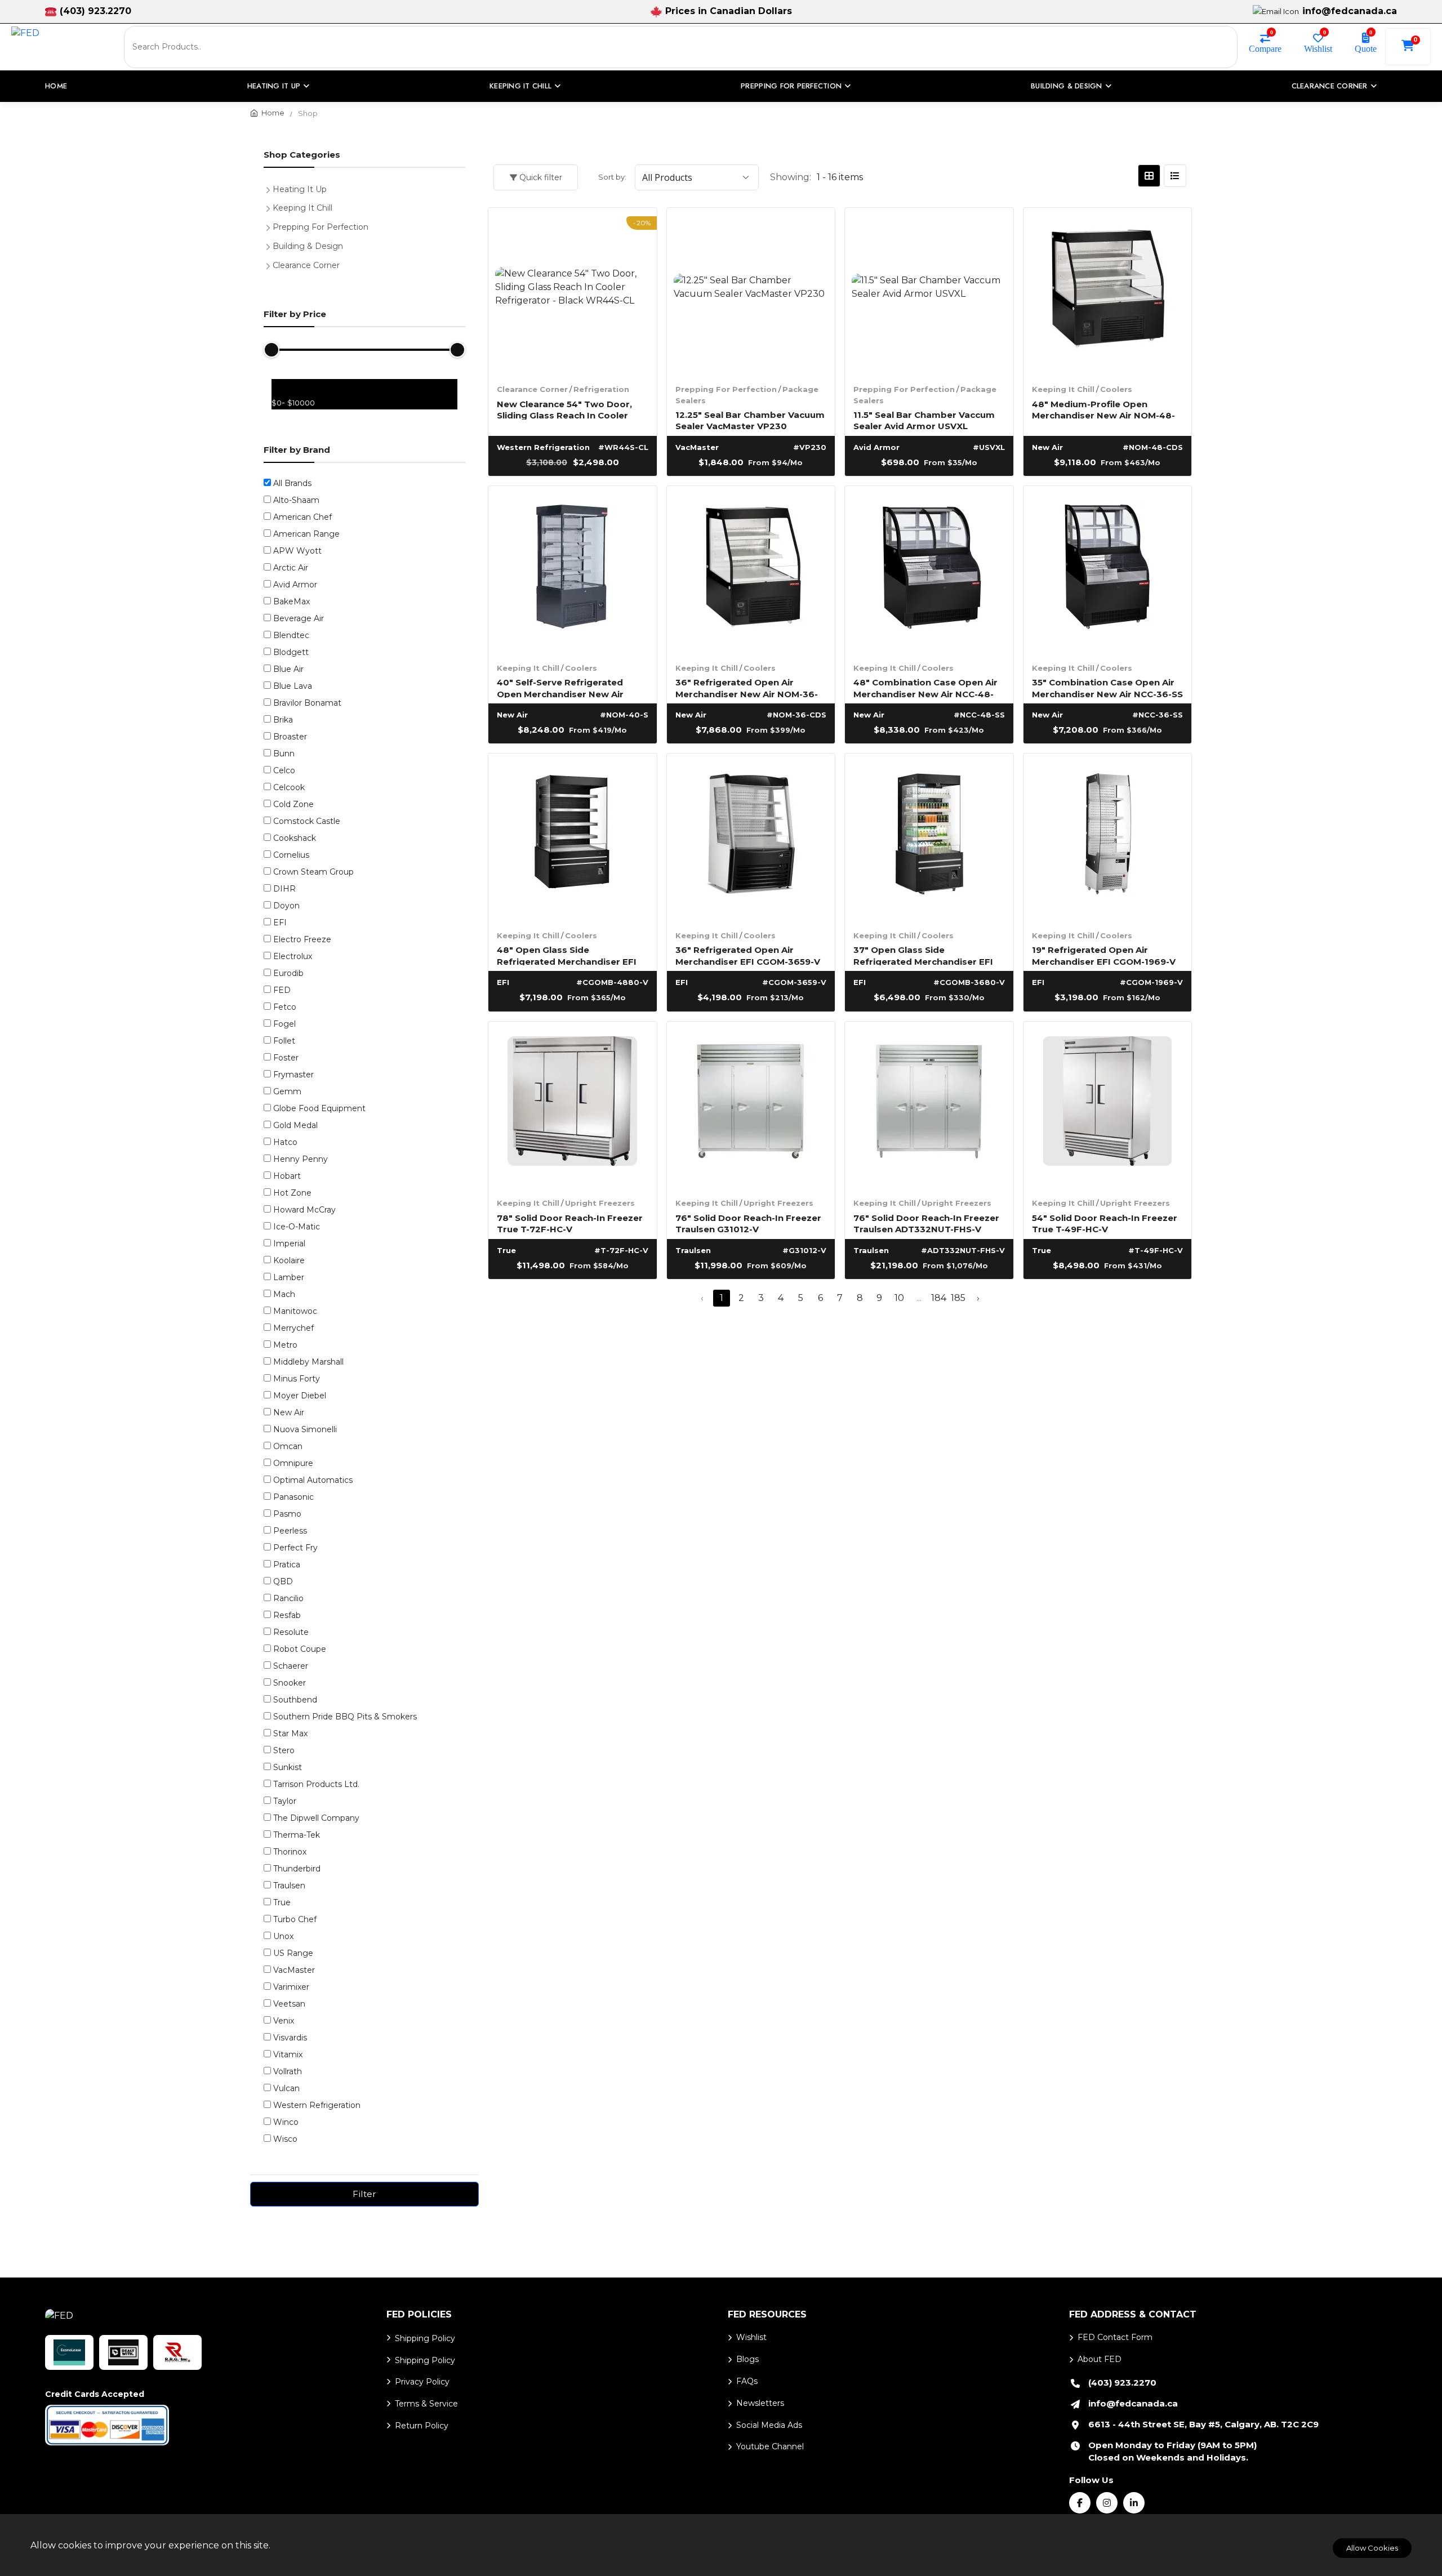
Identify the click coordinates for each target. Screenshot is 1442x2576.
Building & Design (308, 246)
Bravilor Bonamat (307, 703)
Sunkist (288, 1767)
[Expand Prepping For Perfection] (270, 226)
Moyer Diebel (300, 1396)
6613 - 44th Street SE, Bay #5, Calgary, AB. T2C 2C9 (1203, 2424)
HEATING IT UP (274, 86)
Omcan (288, 1446)
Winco (286, 2122)
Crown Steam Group (313, 872)
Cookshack (295, 838)
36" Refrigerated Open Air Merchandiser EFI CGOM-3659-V (748, 955)
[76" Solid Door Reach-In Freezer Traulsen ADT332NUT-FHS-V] (929, 1106)
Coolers (1116, 389)
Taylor (285, 1801)
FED (282, 990)
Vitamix (288, 2054)
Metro (285, 1345)
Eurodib (288, 973)
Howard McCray (304, 1210)
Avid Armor (295, 585)
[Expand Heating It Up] (270, 188)
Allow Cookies (1372, 2548)
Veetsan (289, 2004)
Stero (284, 1750)
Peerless (290, 1531)
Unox (283, 1936)
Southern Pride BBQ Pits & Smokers (345, 1717)
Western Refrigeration (317, 2105)
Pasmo (287, 1514)
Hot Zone (292, 1193)
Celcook (289, 787)
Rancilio (288, 1598)
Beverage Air (299, 618)
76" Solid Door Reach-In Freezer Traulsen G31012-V (748, 1223)
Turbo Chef (295, 1919)
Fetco (285, 1007)
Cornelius (291, 855)
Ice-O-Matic (297, 1227)
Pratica (287, 1565)
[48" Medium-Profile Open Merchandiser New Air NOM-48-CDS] (1108, 292)
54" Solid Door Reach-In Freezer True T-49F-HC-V (1105, 1223)
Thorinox (290, 1852)
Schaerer (291, 1666)
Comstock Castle (307, 821)
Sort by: (612, 177)
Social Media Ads (769, 2425)
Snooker (290, 1683)
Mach (284, 1294)
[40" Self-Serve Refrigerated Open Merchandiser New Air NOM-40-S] (573, 570)
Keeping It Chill (1063, 389)
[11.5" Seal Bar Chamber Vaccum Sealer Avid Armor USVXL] (929, 292)
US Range (293, 1953)
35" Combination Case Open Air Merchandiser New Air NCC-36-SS (1107, 687)
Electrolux (293, 956)
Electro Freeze (302, 939)
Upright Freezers (600, 1203)
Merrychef (293, 1328)
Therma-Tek (297, 1835)
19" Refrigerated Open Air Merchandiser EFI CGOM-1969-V (1104, 955)
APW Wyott (297, 551)
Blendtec (291, 635)
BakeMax (291, 601)
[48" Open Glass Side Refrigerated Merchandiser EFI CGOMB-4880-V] (573, 838)
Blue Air (288, 669)
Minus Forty (297, 1379)
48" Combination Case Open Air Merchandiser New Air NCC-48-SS (925, 687)
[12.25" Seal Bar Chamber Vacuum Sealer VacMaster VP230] (751, 292)
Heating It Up (300, 189)
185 (958, 1298)
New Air (289, 1412)
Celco (284, 770)
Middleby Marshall (308, 1362)
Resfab (287, 1615)
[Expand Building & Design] (270, 245)
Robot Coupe (300, 1649)
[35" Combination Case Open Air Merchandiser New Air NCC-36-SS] (1108, 570)
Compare (1265, 48)
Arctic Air (291, 568)
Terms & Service (426, 2404)
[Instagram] (1107, 2503)
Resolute (291, 1632)
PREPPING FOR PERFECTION (791, 86)
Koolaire (289, 1260)
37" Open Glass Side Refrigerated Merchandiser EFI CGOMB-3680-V (923, 955)
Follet (284, 1041)
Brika (283, 720)
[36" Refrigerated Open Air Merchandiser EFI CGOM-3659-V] (751, 838)
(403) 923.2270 (95, 11)
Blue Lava (293, 686)
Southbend (295, 1700)
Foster (286, 1058)
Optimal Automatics (313, 1480)
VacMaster (294, 1970)
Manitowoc (295, 1311)
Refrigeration (601, 389)
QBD (283, 1581)
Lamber (289, 1277)
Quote (1366, 48)
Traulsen (289, 1886)
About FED (1100, 2359)
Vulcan (286, 2088)
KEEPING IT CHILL (520, 86)
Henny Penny (301, 1159)
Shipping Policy (425, 2338)
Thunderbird (297, 1869)
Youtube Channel (770, 2446)
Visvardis (290, 2038)
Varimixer (291, 1987)
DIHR (284, 889)
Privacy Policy (422, 2382)
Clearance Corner (532, 389)
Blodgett (291, 652)
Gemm (287, 1091)
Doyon (286, 906)
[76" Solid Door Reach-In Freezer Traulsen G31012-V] (751, 1106)
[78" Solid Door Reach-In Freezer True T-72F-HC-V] (573, 1106)
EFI (280, 922)
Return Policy (422, 2426)
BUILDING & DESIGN (1066, 86)
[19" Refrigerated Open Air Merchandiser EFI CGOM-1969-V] (1108, 838)
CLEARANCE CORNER (1330, 86)
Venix (284, 2021)
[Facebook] (1080, 2503)
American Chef (302, 517)
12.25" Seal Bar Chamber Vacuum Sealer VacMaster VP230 (750, 420)
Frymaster (293, 1075)
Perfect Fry (295, 1548)
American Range (306, 534)
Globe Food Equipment (319, 1108)
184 (939, 1298)
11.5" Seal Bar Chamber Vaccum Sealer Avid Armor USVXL (924, 420)
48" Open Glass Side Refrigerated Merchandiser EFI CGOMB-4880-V (567, 955)
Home (56, 86)
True (282, 1902)
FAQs (747, 2381)
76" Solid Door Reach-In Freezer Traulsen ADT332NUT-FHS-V (926, 1223)
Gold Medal (295, 1125)
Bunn (284, 754)
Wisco (285, 2139)
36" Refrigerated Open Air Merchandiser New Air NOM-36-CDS (747, 687)
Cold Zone (293, 804)
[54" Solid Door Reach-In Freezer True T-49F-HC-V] (1108, 1106)
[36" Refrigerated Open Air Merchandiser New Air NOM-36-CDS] (751, 570)
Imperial (289, 1244)
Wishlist (1318, 48)
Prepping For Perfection (726, 389)
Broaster (290, 737)
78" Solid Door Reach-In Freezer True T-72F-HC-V (570, 1223)
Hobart (287, 1176)
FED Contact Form (1115, 2337)
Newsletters (760, 2403)
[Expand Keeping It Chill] (270, 207)
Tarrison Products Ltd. (316, 1784)
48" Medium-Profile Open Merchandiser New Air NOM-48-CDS (1103, 409)
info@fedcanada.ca (1350, 11)
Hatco (285, 1142)
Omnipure (293, 1463)
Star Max (290, 1733)
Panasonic (293, 1497)
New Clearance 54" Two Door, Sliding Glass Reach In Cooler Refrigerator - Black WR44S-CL (567, 409)
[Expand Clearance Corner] (270, 264)
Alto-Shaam (296, 500)
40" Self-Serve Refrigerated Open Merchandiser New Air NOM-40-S (560, 687)
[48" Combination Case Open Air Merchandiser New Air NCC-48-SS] (929, 570)
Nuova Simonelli (305, 1429)
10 (899, 1298)
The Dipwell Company (316, 1818)
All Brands (292, 483)
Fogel (284, 1024)
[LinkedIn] (1134, 2503)
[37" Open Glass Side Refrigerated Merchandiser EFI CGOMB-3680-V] (929, 838)
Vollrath (288, 2071)
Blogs (747, 2359)
